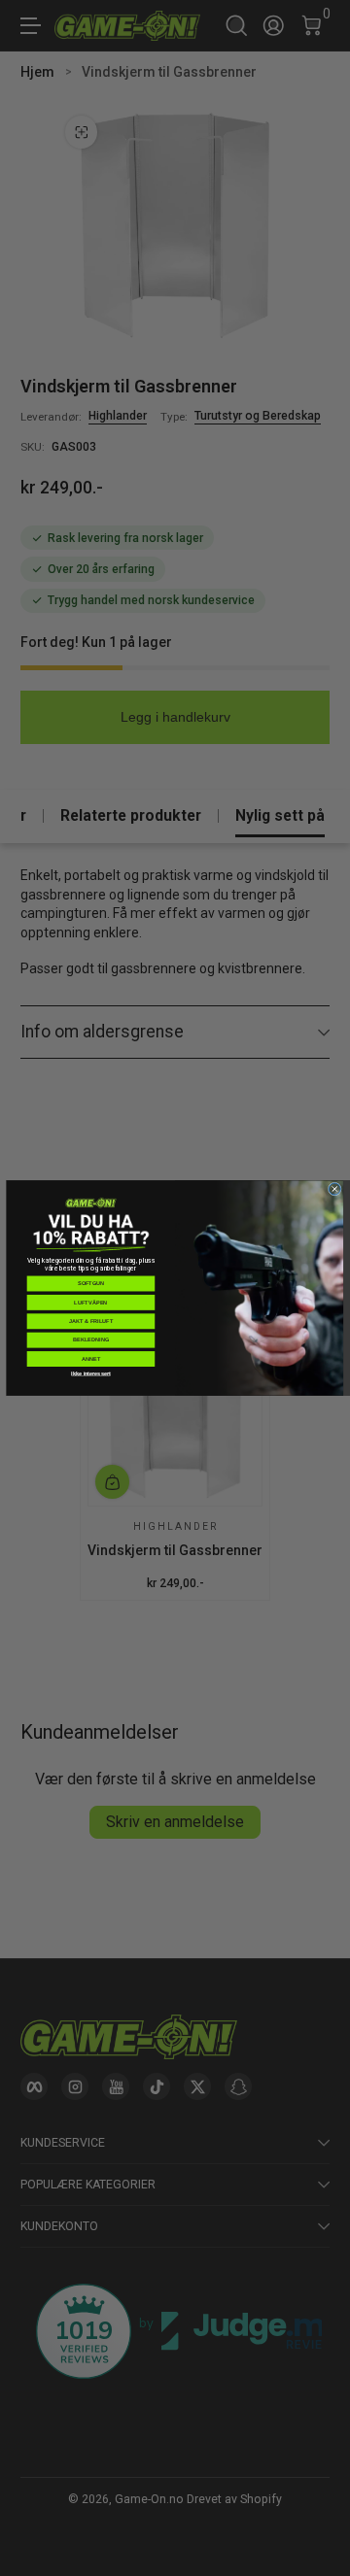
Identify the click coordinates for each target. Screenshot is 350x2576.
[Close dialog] (334, 1189)
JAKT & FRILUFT (91, 1321)
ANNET (91, 1359)
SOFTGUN (91, 1283)
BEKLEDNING (91, 1339)
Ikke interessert (90, 1373)
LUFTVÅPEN (90, 1303)
